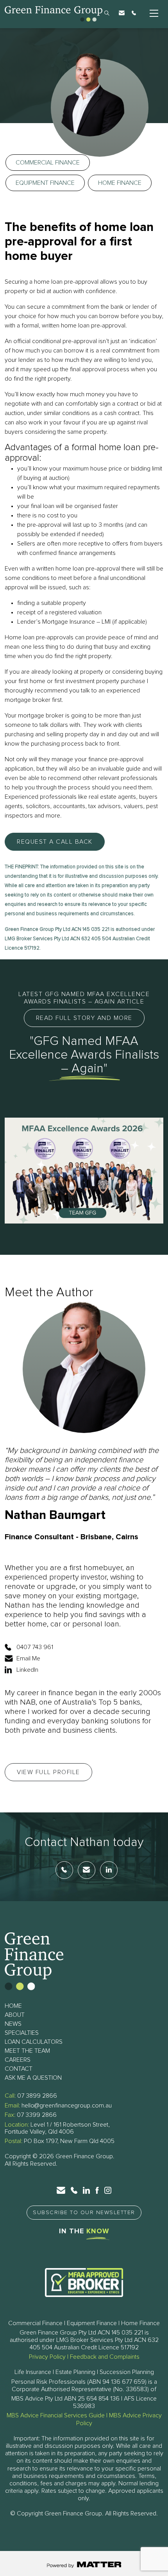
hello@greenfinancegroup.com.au (67, 2106)
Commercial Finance (48, 163)
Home (13, 2006)
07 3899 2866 (37, 2096)
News (13, 2024)
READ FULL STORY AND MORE (84, 1018)
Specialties (22, 2033)
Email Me (28, 1658)
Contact (19, 2069)
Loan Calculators (34, 2042)
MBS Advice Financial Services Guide (56, 2415)
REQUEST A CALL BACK (55, 842)
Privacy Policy (47, 2357)
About (15, 2015)
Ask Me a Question (33, 2078)
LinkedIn (27, 1670)
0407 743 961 (35, 1647)
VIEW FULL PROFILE (48, 1772)
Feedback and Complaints (105, 2357)
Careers (18, 2060)
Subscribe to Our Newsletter (84, 2213)
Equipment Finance (45, 183)
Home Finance (120, 183)
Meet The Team (27, 2051)
